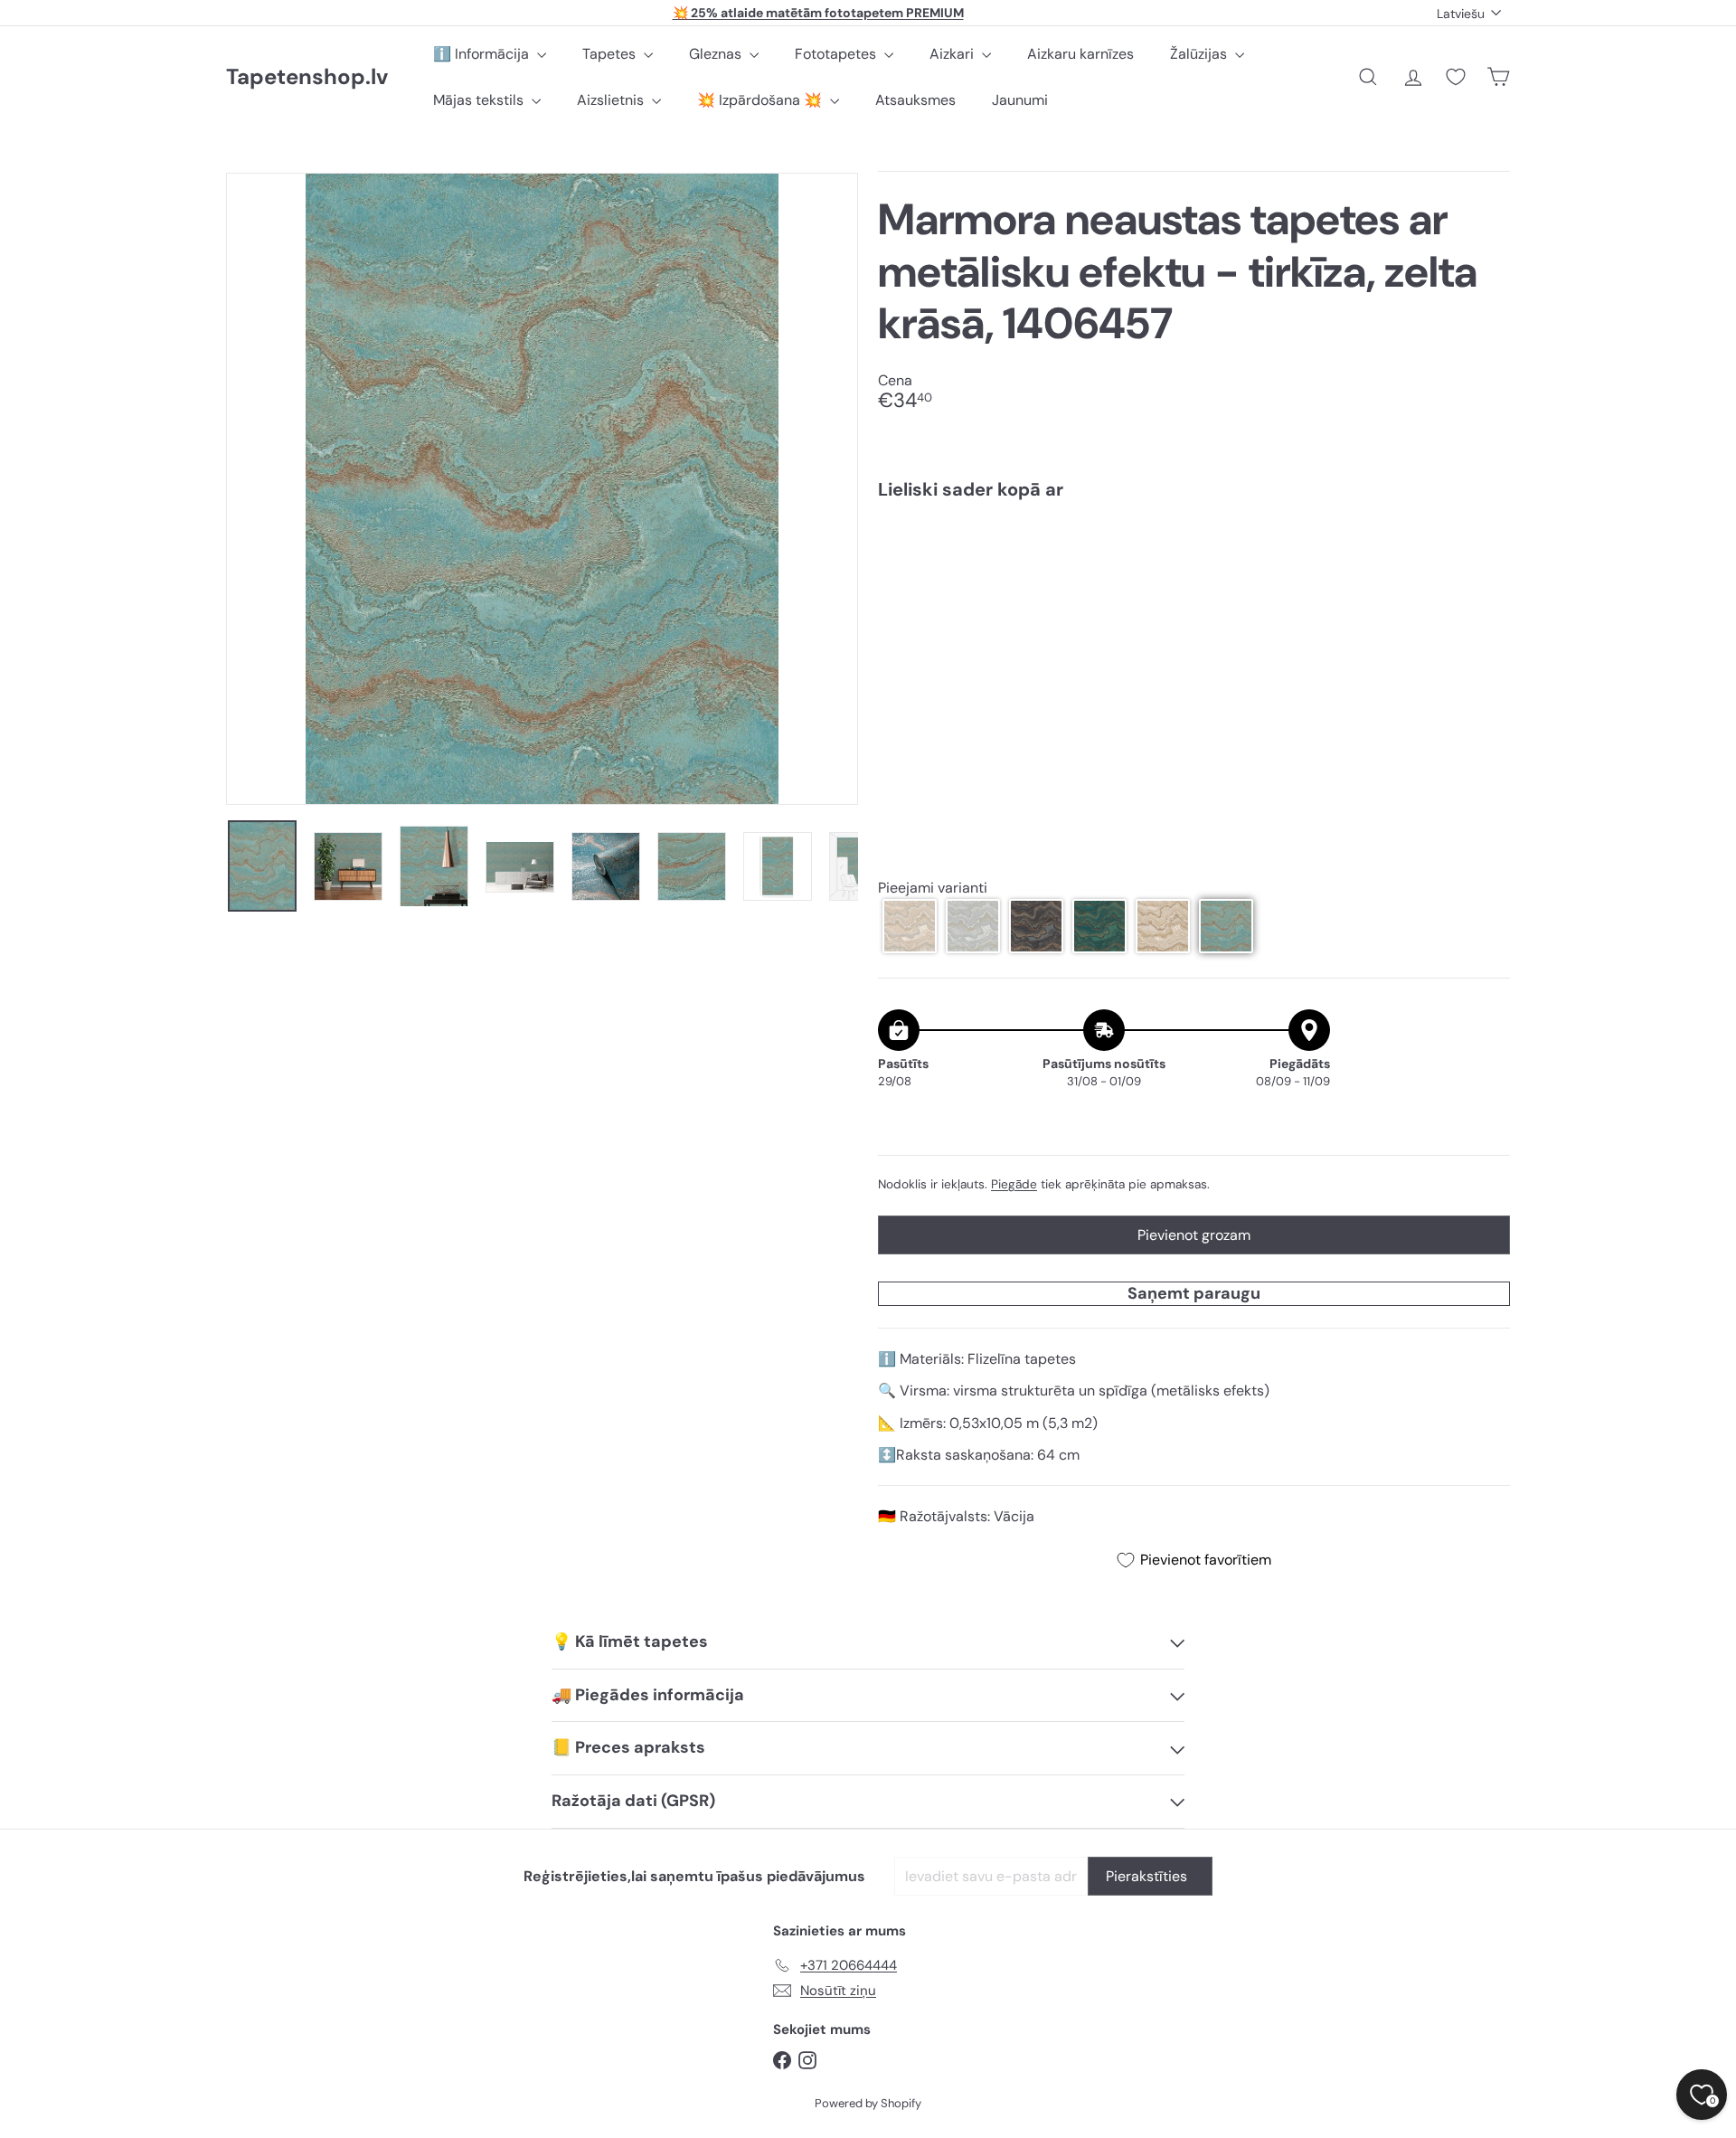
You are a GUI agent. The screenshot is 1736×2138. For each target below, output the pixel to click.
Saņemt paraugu (1194, 1293)
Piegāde (1014, 1184)
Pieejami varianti (933, 888)
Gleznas (717, 54)
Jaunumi (1020, 100)
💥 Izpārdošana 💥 (761, 100)
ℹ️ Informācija (483, 54)
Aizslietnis (612, 100)
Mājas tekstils (480, 100)
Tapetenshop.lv (307, 77)
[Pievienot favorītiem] (1486, 551)
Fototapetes (837, 54)
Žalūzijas (1200, 54)
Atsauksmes (915, 100)
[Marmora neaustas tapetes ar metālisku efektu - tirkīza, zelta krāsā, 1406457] (1194, 578)
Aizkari (953, 54)
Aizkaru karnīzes (1080, 54)
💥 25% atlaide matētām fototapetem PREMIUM (818, 13)
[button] (910, 926)
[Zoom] (542, 489)
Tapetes (611, 54)
